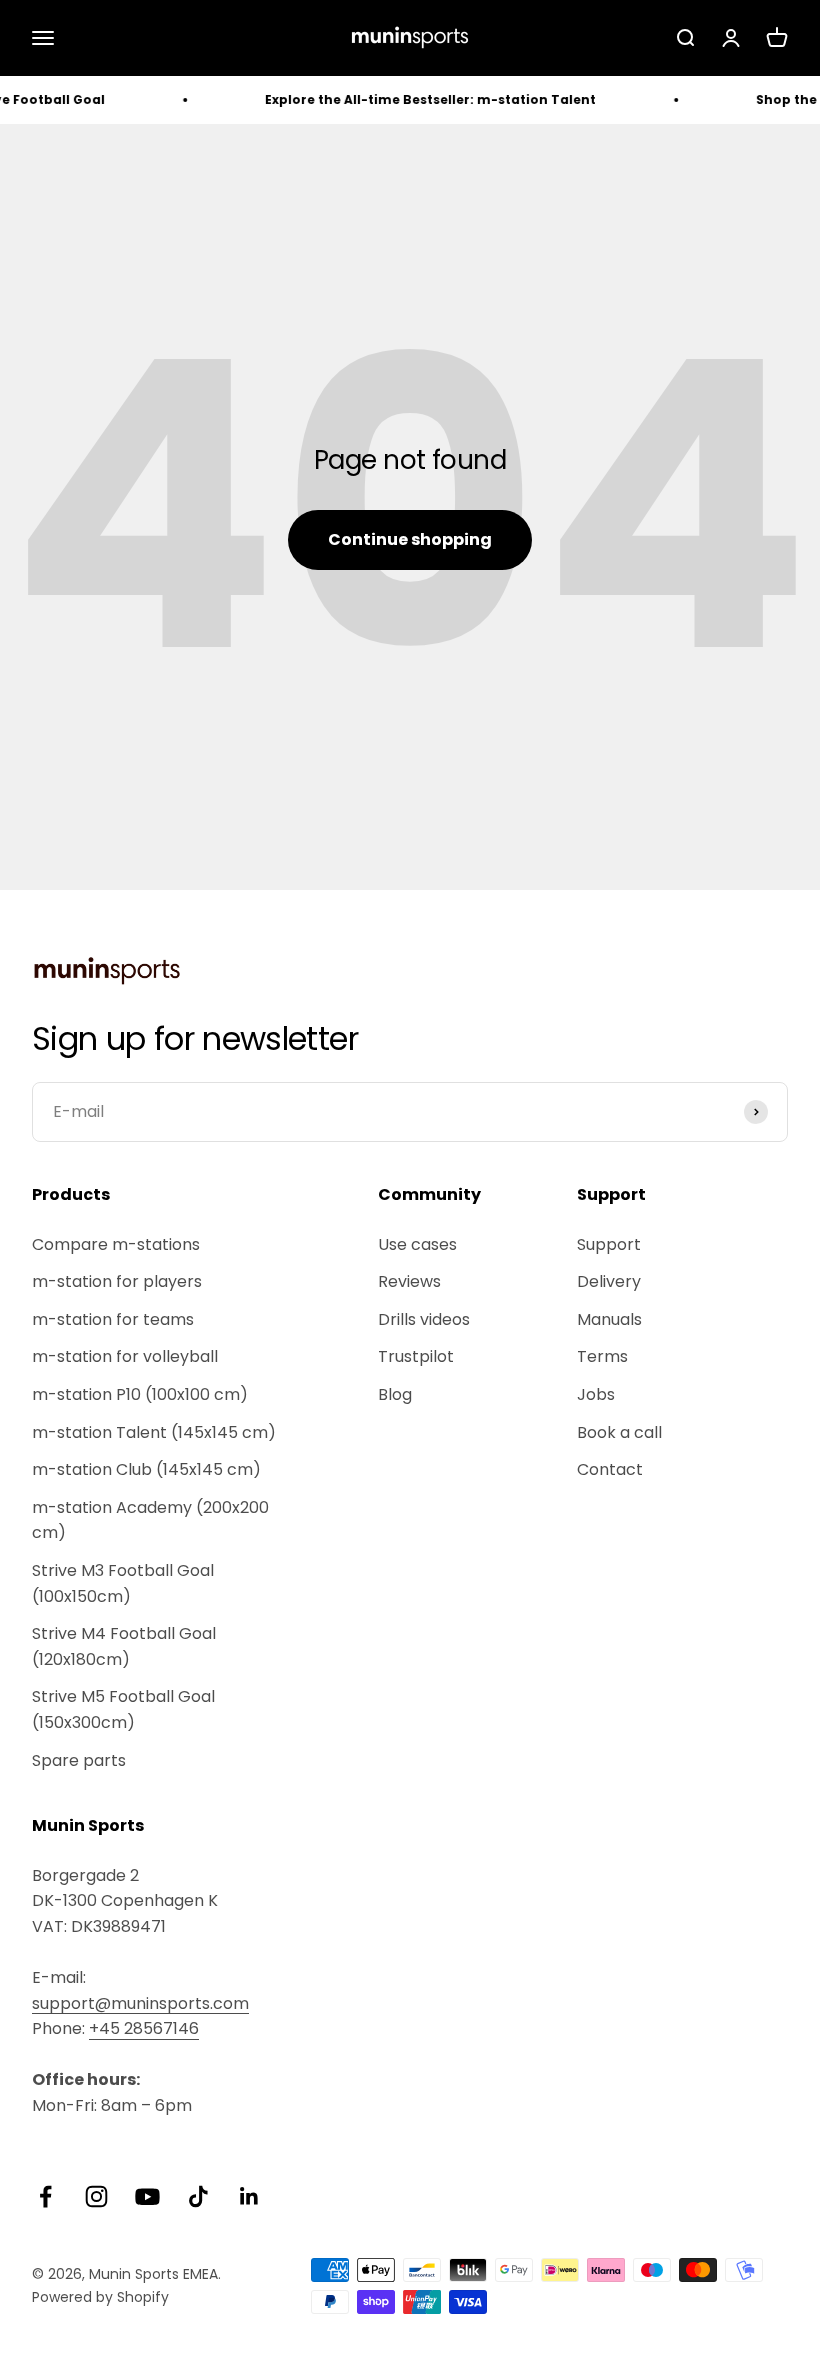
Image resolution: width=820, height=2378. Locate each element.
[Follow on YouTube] (147, 2196)
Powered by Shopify (100, 2297)
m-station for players (117, 1281)
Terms (602, 1356)
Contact (610, 1469)
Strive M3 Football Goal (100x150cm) (123, 1583)
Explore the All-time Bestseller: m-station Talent (411, 99)
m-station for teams (113, 1319)
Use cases (417, 1244)
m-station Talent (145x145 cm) (154, 1432)
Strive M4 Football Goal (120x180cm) (124, 1646)
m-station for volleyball (125, 1356)
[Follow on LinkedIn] (249, 2196)
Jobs (596, 1394)
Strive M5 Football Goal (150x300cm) (123, 1709)
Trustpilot (416, 1356)
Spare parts (79, 1760)
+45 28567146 (144, 2028)
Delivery (609, 1281)
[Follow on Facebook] (45, 2196)
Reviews (409, 1281)
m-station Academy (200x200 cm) (150, 1520)
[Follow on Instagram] (96, 2196)
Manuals (609, 1319)
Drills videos (424, 1319)
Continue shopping (410, 539)
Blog (395, 1394)
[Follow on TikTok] (198, 2196)
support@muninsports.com (140, 2003)
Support (609, 1244)
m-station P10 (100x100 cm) (140, 1394)
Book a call (619, 1432)
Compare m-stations (116, 1244)
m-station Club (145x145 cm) (146, 1469)
